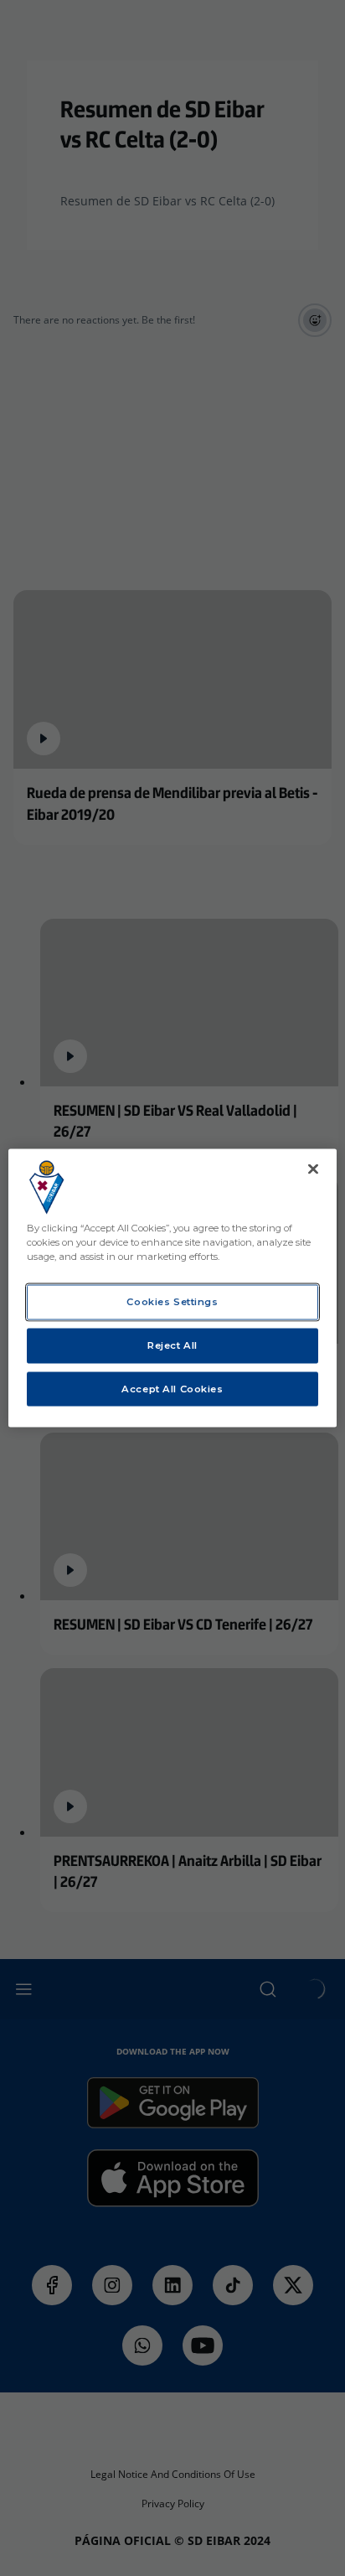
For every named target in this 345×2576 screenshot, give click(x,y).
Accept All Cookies (172, 1388)
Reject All (172, 1345)
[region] (172, 1288)
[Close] (313, 1169)
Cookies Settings (172, 1301)
